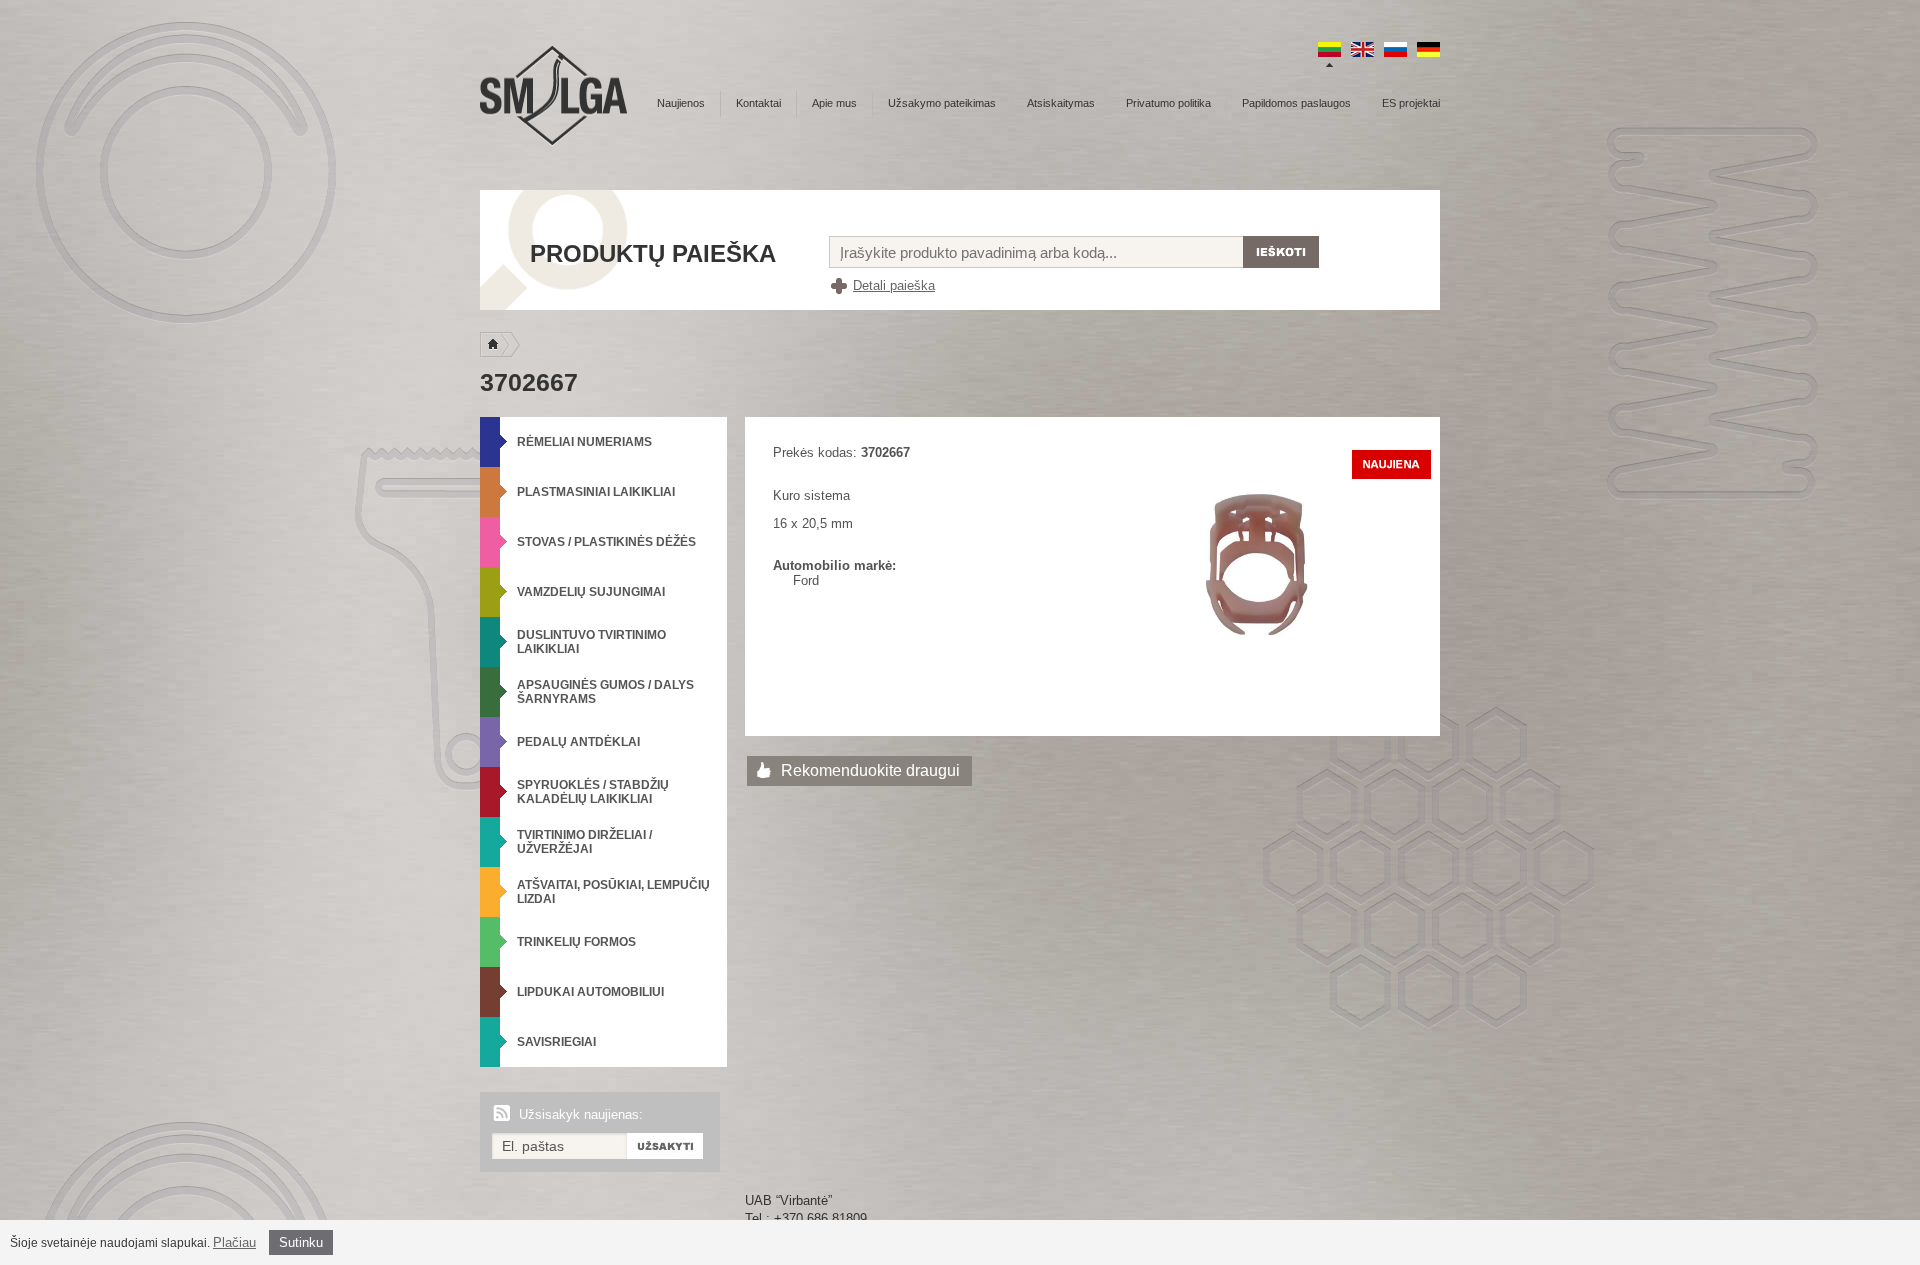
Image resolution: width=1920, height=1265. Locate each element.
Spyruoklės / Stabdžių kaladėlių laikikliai (593, 792)
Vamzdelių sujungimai (591, 592)
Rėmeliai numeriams (584, 442)
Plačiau (234, 1242)
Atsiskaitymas (1061, 103)
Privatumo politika (1168, 103)
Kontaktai (758, 103)
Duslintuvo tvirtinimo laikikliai (591, 642)
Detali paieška (894, 285)
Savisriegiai (556, 1042)
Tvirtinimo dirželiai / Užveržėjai (584, 842)
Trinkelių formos (576, 942)
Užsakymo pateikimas (942, 103)
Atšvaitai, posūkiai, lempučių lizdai (613, 892)
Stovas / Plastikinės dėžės (606, 542)
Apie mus (834, 103)
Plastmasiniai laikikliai (596, 492)
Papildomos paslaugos (1296, 103)
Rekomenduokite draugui (870, 770)
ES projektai (1411, 103)
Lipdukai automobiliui (590, 992)
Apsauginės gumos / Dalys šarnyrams (605, 692)
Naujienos (681, 103)
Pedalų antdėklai (578, 742)
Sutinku (301, 1242)
